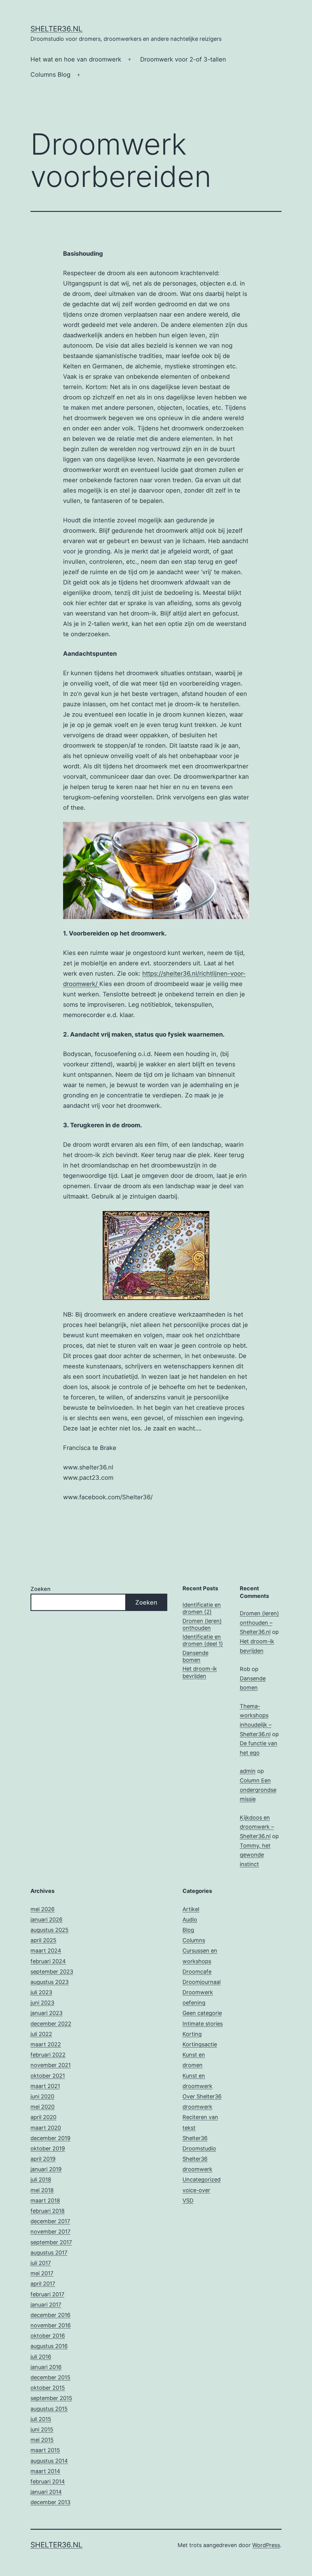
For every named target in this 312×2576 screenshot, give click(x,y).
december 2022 (51, 2024)
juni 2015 (42, 2429)
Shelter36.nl (57, 29)
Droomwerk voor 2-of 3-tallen (183, 59)
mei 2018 (42, 2190)
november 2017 (50, 2232)
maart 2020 (46, 2128)
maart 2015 (45, 2450)
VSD (188, 2200)
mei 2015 (42, 2440)
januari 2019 (46, 2169)
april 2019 (43, 2159)
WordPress (266, 2545)
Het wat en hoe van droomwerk (76, 59)
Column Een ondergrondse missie (258, 1790)
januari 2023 (46, 2013)
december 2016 (50, 2315)
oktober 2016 (48, 2336)
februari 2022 (48, 2055)
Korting (192, 2034)
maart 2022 (46, 2044)
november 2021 (51, 2065)
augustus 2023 (50, 1982)
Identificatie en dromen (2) (202, 1608)
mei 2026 (43, 1909)
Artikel (191, 1909)
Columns (194, 1940)
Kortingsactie (200, 2044)
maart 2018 (45, 2200)
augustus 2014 (49, 2461)
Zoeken (41, 1589)
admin (248, 1771)
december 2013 (50, 2502)
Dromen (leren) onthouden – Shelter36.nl (259, 1623)
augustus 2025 (50, 1930)
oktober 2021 (48, 2076)
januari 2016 (46, 2367)
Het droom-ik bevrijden (200, 1672)
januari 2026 (46, 1920)
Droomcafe (197, 1972)
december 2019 (50, 2138)
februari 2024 (48, 1961)
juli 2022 (41, 2034)
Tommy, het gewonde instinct (255, 1855)
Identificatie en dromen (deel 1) (203, 1640)
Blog (188, 1930)
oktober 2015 (48, 2388)
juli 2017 (41, 2263)
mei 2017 (42, 2273)
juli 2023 (41, 1992)
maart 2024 (46, 1951)
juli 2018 (41, 2179)
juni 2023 (42, 2003)
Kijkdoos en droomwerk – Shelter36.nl (257, 1827)
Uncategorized (202, 2179)
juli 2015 (41, 2419)
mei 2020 (43, 2107)
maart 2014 (45, 2471)
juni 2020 (42, 2096)
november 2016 (51, 2325)
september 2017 (51, 2242)
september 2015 (51, 2398)
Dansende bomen (195, 1656)
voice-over (196, 2190)
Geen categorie (202, 2013)
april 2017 (43, 2284)
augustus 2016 (49, 2346)
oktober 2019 (48, 2148)
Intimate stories (203, 2024)
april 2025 (43, 1940)
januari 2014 (46, 2492)
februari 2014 (48, 2481)
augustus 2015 (49, 2409)
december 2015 (50, 2377)
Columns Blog (50, 75)
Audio (190, 1920)
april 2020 (43, 2117)
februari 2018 (48, 2211)
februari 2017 (47, 2294)
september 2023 (52, 1972)
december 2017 (50, 2221)
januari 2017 (46, 2305)
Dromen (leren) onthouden (202, 1624)
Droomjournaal (202, 1982)
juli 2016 (41, 2357)
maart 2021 (45, 2086)
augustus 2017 (49, 2253)
